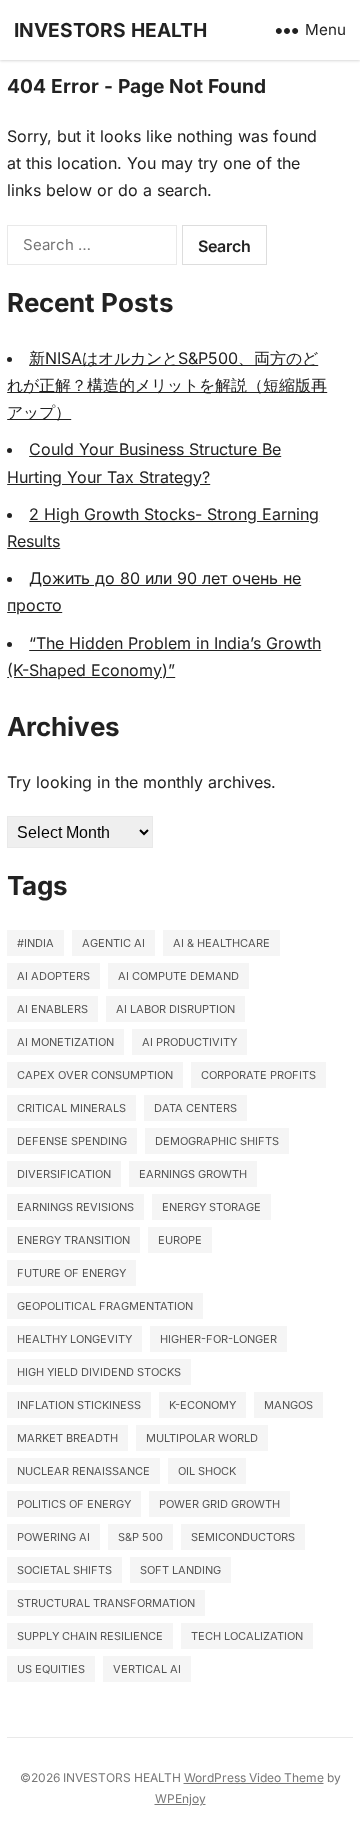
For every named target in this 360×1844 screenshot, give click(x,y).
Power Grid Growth (219, 1504)
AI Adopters (53, 976)
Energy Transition (73, 1240)
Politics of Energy (74, 1504)
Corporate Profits (258, 1075)
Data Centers (195, 1108)
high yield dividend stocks (99, 1372)
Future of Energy (71, 1273)
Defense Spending (72, 1141)
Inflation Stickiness (79, 1405)
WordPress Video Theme (254, 1777)
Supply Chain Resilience (90, 1636)
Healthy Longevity (74, 1339)
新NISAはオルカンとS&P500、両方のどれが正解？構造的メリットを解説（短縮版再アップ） (167, 385)
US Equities (51, 1669)
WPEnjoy (180, 1798)
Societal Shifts (64, 1570)
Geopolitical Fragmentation (105, 1306)
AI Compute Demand (178, 976)
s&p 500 (140, 1537)
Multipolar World (202, 1438)
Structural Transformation (106, 1603)
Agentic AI (113, 943)
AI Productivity (189, 1042)
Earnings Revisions (75, 1207)
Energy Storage (211, 1207)
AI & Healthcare (221, 943)
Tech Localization (247, 1636)
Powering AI (53, 1537)
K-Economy (202, 1405)
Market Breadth (67, 1438)
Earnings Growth (193, 1174)
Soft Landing (180, 1570)
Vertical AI (147, 1669)
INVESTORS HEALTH (110, 30)
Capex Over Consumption (95, 1075)
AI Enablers (52, 1009)
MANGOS (288, 1405)
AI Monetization (65, 1042)
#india (35, 943)
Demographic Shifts (217, 1141)
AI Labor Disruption (175, 1009)
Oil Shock (207, 1471)
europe (180, 1240)
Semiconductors (243, 1537)
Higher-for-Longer (218, 1339)
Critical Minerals (71, 1108)
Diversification (64, 1174)
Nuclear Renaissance (83, 1471)
